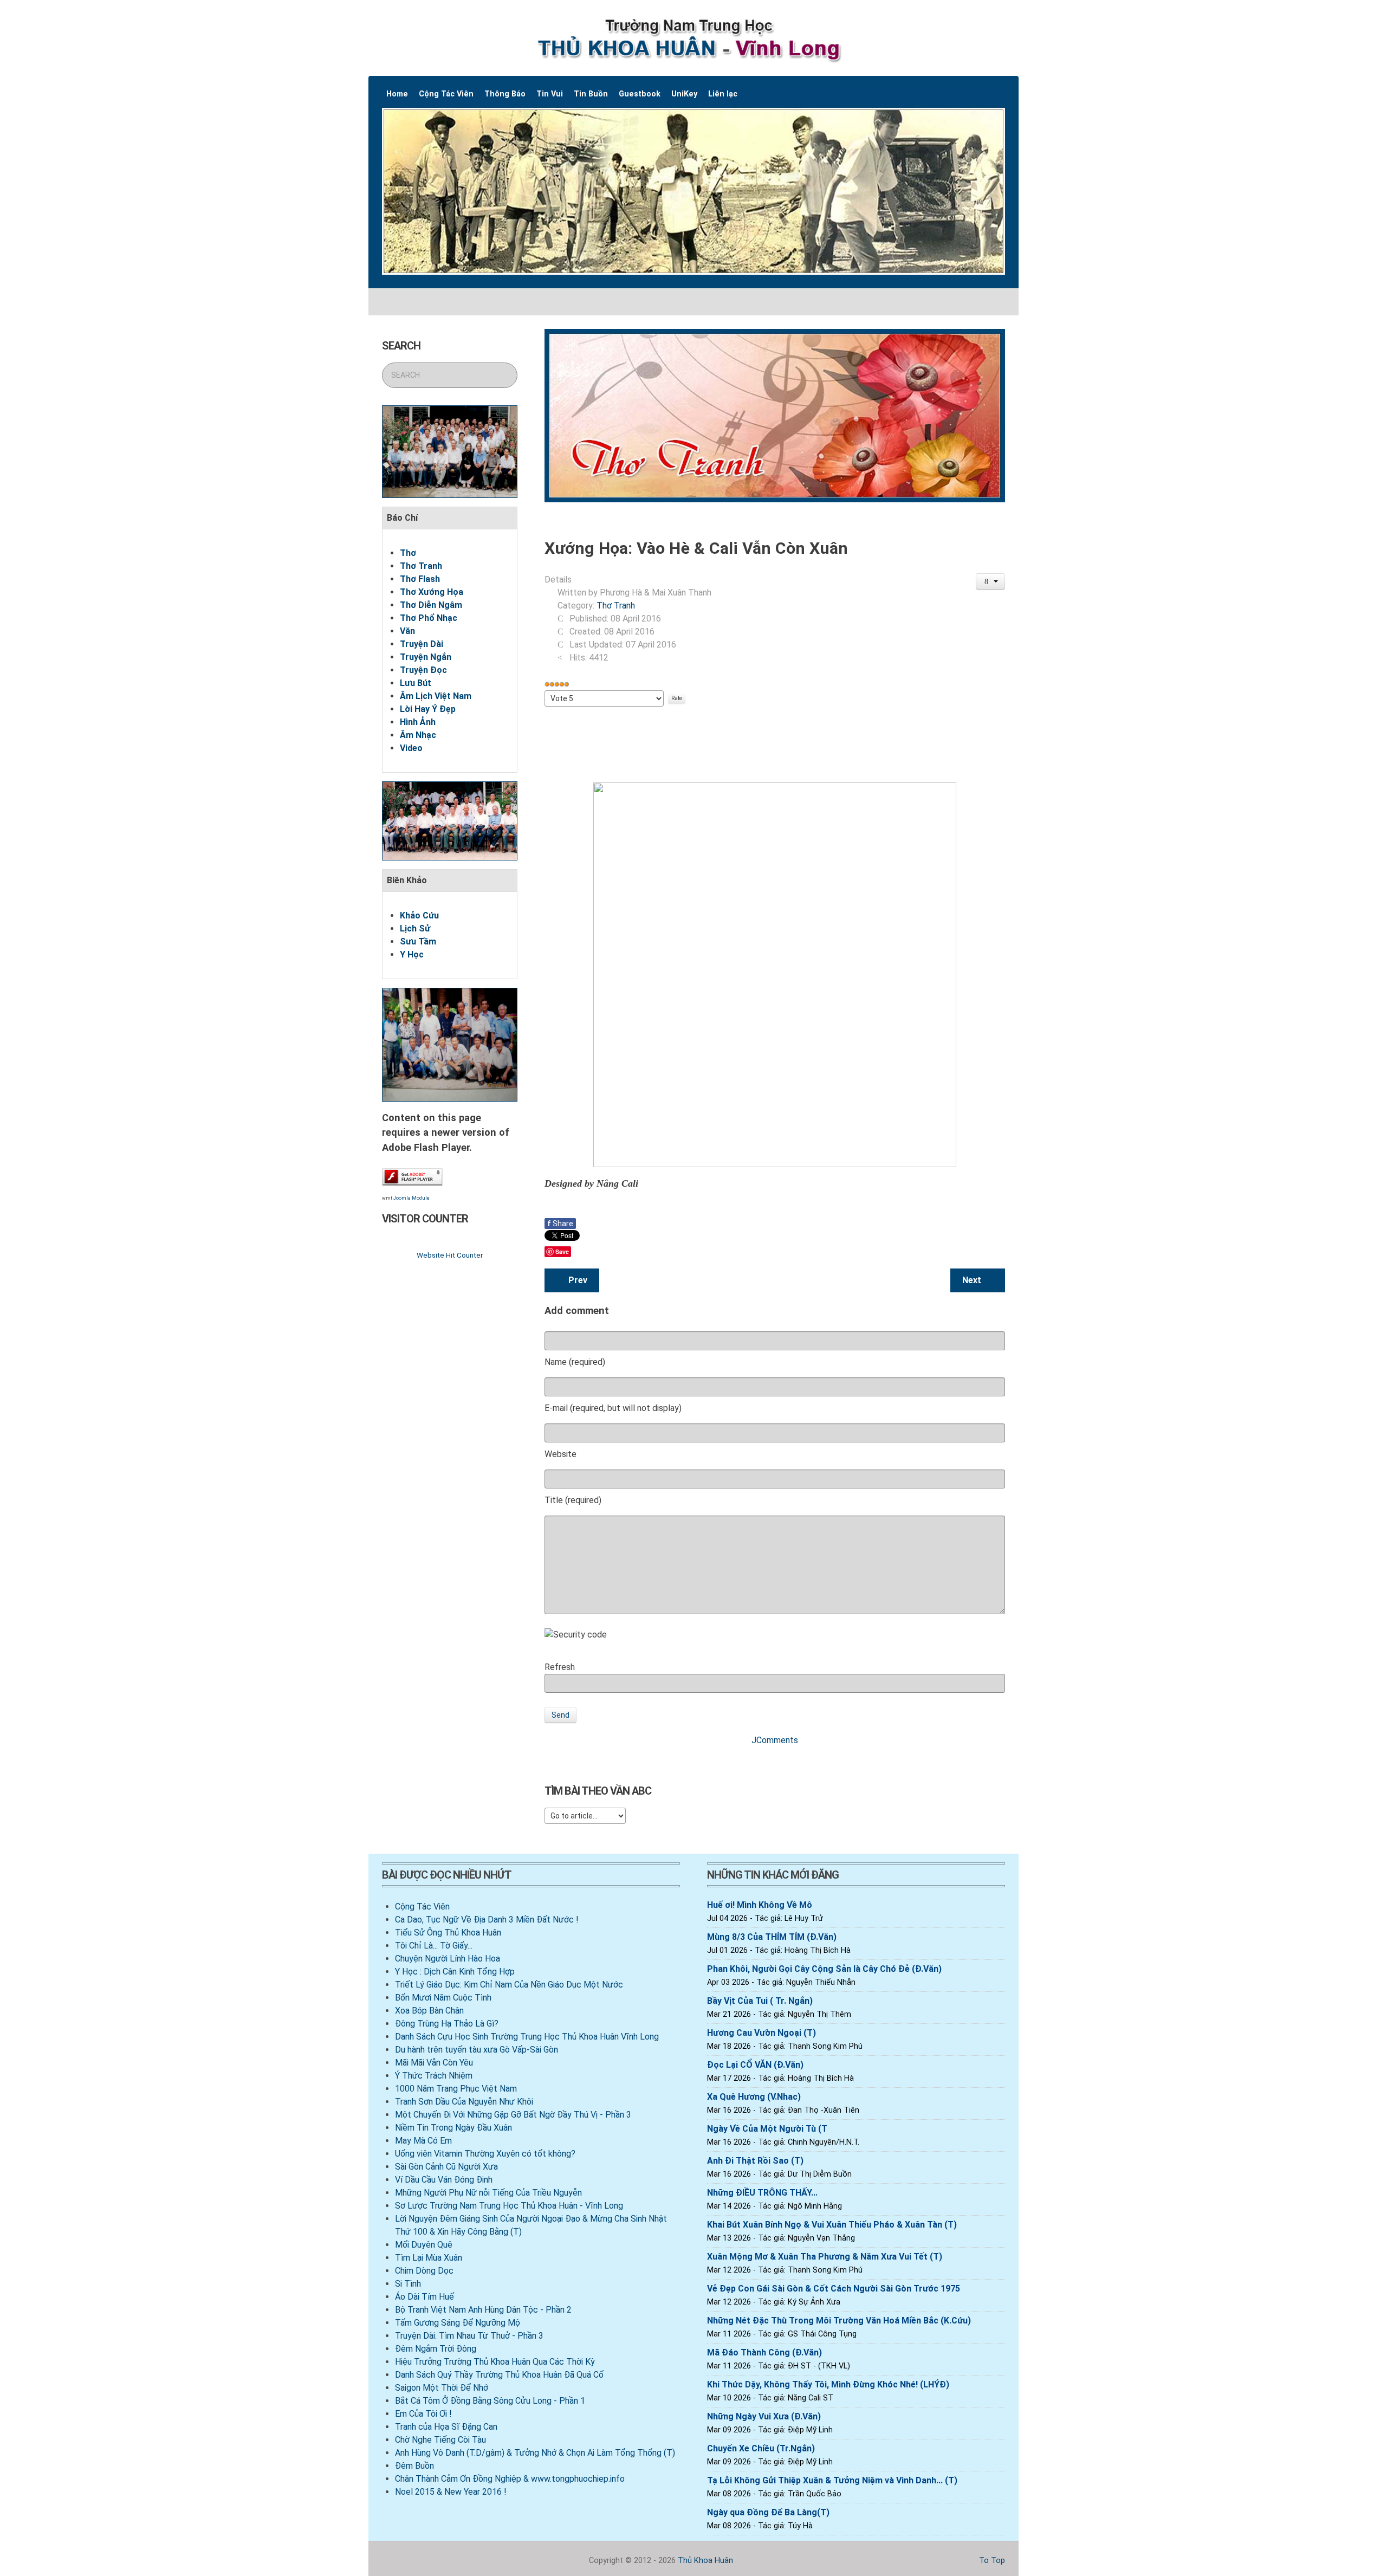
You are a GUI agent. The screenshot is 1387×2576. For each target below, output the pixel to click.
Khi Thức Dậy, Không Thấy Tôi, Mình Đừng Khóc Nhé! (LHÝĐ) (828, 2384)
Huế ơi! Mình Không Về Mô (760, 1905)
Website (560, 1454)
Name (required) (575, 1362)
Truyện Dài (422, 644)
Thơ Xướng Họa (432, 592)
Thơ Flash (420, 579)
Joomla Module (411, 1198)
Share (560, 1224)
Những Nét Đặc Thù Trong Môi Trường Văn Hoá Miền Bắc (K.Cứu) (839, 2321)
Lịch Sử (415, 928)
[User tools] (991, 581)
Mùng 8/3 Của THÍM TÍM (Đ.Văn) (772, 1937)
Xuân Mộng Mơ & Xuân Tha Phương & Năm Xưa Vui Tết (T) (825, 2257)
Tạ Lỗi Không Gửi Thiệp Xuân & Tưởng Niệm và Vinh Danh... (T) (832, 2480)
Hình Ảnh (418, 722)
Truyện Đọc (423, 670)
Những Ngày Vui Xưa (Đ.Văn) (764, 2416)
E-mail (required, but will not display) (613, 1408)
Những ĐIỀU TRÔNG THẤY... (762, 2193)
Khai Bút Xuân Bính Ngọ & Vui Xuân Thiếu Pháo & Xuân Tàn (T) (832, 2225)
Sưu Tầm (418, 941)
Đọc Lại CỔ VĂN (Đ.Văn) (755, 2065)
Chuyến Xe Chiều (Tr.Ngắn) (761, 2448)
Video (411, 748)
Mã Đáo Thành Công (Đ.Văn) (764, 2352)
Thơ (408, 553)
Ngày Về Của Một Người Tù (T (767, 2129)
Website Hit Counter (450, 1255)
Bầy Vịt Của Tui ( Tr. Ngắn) (760, 2001)
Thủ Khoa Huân (705, 2561)
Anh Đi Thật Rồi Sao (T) (755, 2161)
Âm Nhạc (418, 735)
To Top (991, 2561)
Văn (407, 631)
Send (560, 1715)
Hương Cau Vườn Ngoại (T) (761, 2033)
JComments (775, 1740)
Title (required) (573, 1500)
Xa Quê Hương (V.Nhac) (754, 2097)
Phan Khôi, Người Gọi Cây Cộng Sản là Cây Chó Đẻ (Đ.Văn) (824, 1969)
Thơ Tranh (421, 566)
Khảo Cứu (419, 915)
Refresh (560, 1667)
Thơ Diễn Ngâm (431, 605)
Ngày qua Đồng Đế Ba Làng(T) (768, 2512)
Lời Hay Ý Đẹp (428, 709)
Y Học (412, 954)
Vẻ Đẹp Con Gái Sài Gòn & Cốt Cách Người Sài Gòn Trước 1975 (834, 2289)
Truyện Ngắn (426, 657)
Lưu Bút (416, 683)
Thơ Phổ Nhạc (429, 618)
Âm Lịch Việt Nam (436, 696)
